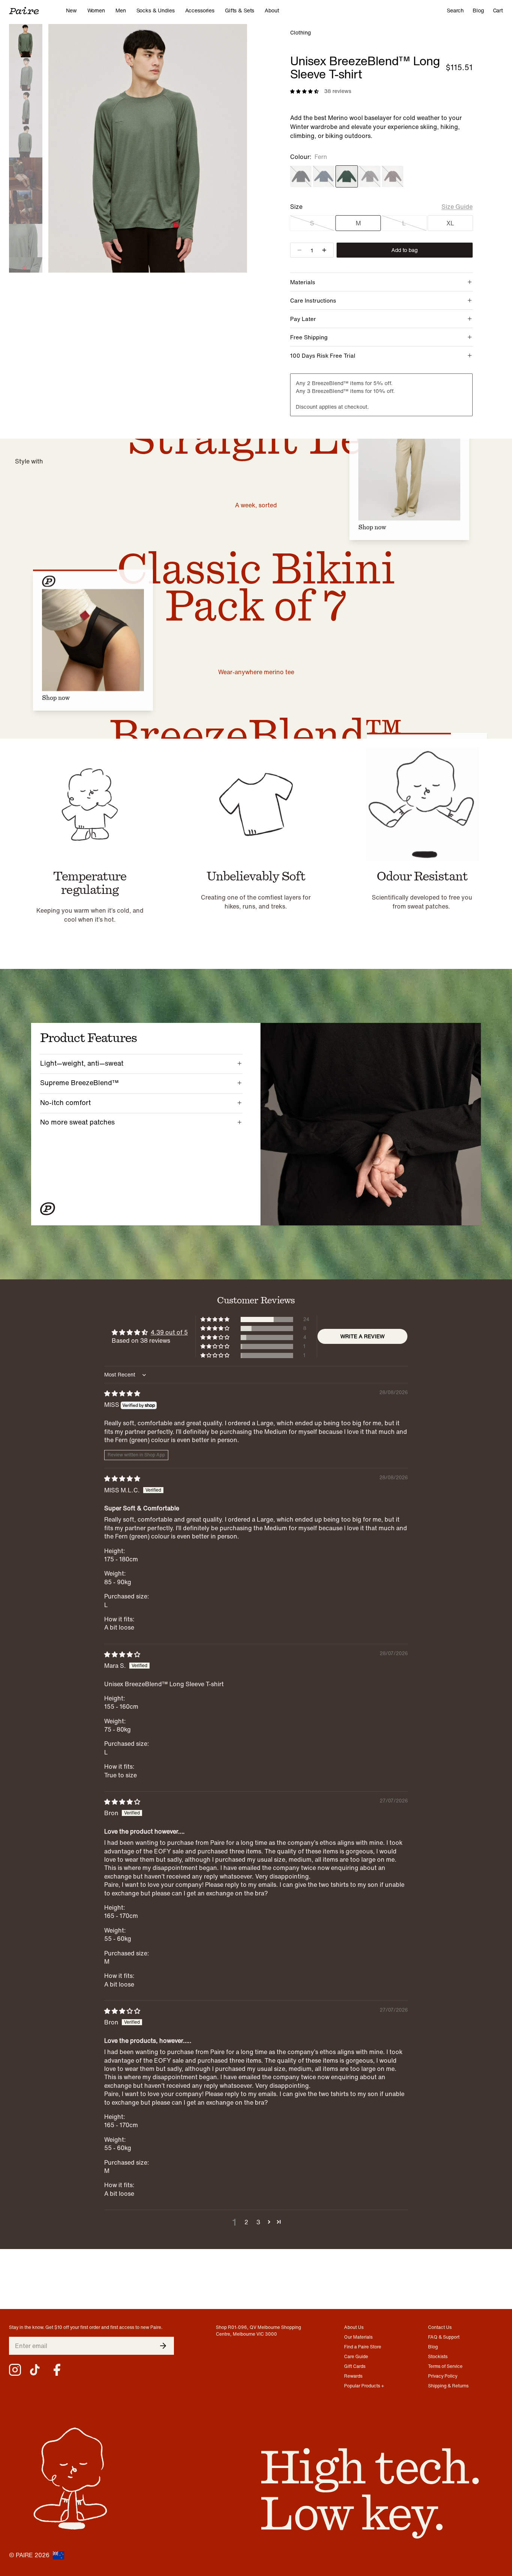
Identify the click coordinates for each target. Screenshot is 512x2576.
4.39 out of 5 (169, 1332)
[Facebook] (57, 2370)
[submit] (163, 2346)
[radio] (301, 176)
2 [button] (246, 2222)
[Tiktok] (36, 2370)
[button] (216, 1319)
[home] (37, 10)
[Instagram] (15, 2370)
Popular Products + (364, 2386)
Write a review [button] (362, 1336)
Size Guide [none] (457, 207)
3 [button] (258, 2222)
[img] (122, 1393)
